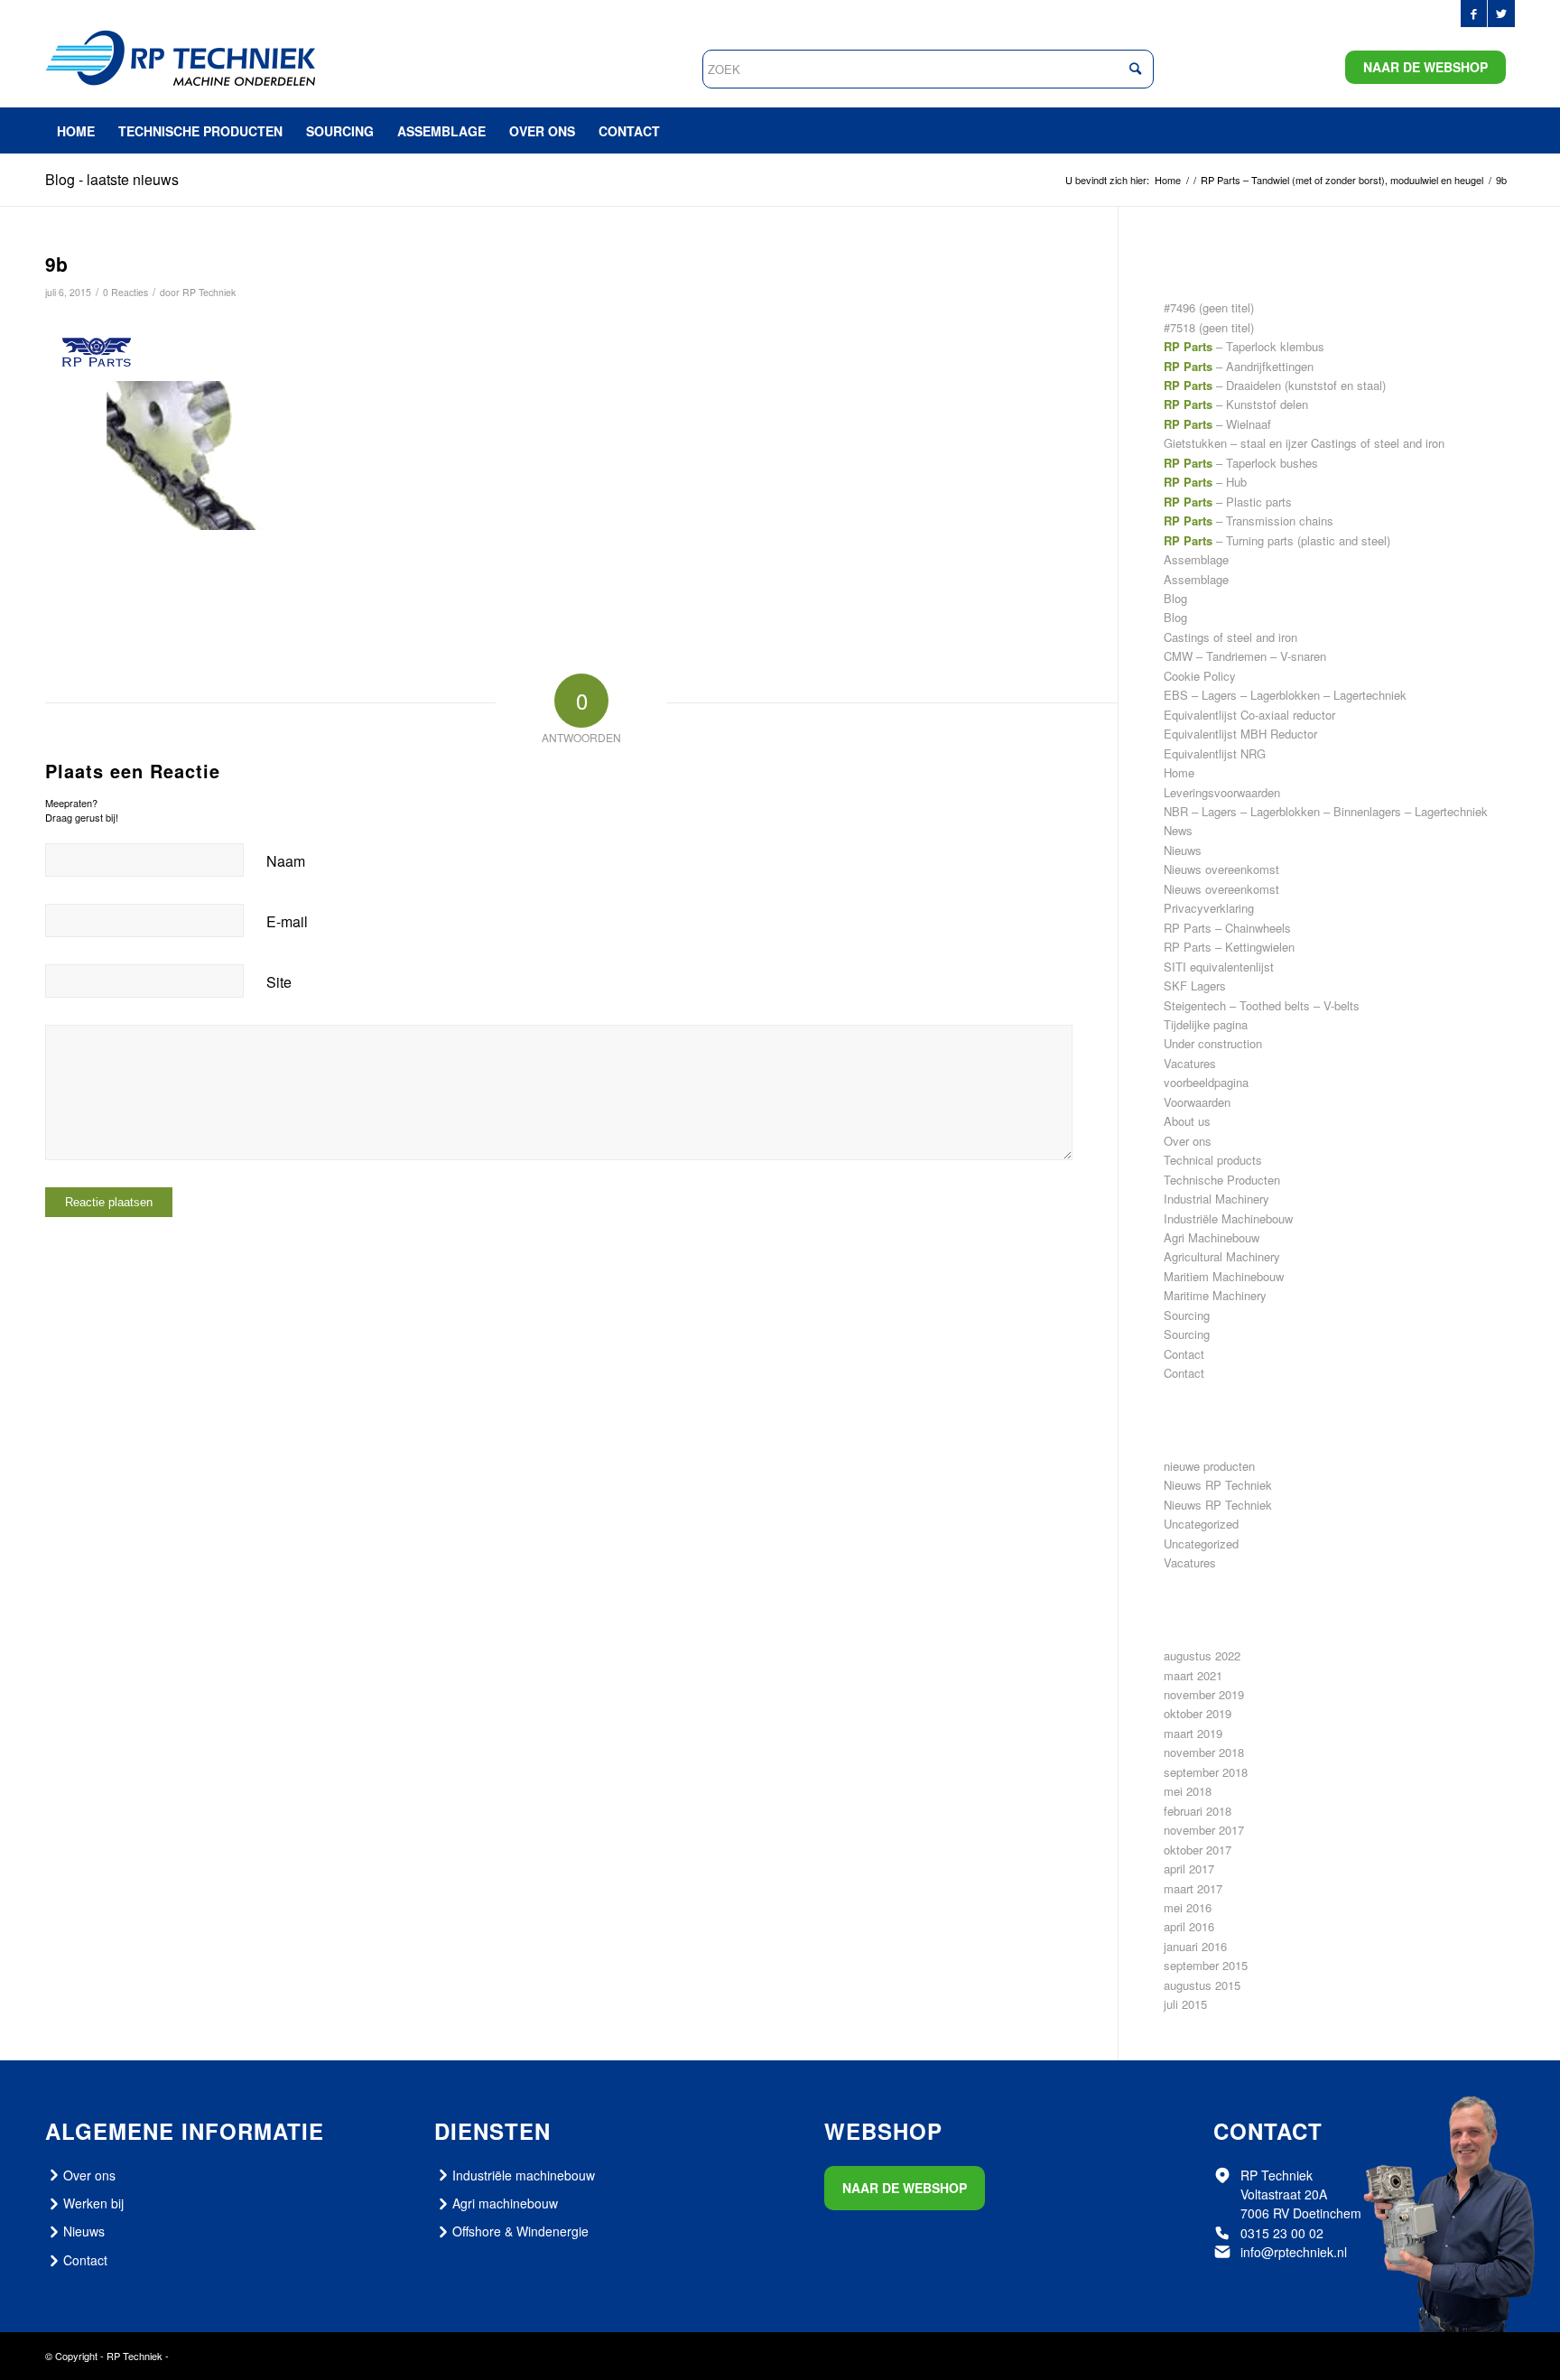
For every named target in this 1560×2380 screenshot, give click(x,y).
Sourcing (1187, 1315)
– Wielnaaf (1217, 424)
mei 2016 (1188, 1907)
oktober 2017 (1198, 1850)
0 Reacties (125, 292)
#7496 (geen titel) (1209, 307)
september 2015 (1206, 1965)
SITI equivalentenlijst (1219, 967)
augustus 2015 (1202, 1985)
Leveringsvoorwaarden (1222, 792)
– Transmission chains (1249, 521)
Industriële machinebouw (524, 2175)
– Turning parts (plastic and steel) (1277, 540)
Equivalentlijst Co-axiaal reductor (1249, 715)
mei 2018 (1188, 1791)
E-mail (287, 921)
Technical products (1213, 1160)
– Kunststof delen (1236, 404)
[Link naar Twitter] (1501, 14)
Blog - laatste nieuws (112, 179)
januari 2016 (1195, 1946)
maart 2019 (1193, 1733)
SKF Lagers (1195, 985)
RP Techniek (209, 292)
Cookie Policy (1200, 676)
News (1178, 830)
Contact (1184, 1354)
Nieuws (1183, 850)
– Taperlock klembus (1244, 346)
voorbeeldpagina (1206, 1082)
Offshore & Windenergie (520, 2231)
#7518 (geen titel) (1209, 327)
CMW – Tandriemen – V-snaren (1245, 656)
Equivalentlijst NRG (1215, 753)
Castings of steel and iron (1230, 637)
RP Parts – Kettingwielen (1229, 947)
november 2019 (1204, 1694)
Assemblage (1196, 559)
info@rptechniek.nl (1294, 2252)
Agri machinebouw (505, 2203)
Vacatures (1190, 1063)
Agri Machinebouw (1212, 1237)
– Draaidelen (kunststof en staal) (1275, 385)
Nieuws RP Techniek (1218, 1485)
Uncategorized (1201, 1524)
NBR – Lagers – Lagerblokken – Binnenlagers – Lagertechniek (1326, 811)
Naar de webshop (1425, 67)
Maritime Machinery (1215, 1295)
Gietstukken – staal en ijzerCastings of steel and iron (1304, 443)
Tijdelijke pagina (1206, 1024)
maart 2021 (1193, 1675)
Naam (286, 861)
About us (1187, 1121)
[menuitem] (76, 131)
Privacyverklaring (1209, 908)
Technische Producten (1222, 1180)
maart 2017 (1193, 1888)
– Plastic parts (1228, 502)
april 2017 (1189, 1869)
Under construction (1213, 1043)
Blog (1175, 598)
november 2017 (1204, 1830)
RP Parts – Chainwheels (1227, 928)
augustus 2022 (1202, 1655)
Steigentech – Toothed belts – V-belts (1262, 1005)
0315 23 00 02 (1282, 2233)
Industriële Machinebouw (1228, 1218)
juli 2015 (1185, 2004)
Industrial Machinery (1216, 1199)
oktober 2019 (1198, 1713)
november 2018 (1204, 1752)
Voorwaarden (1197, 1102)
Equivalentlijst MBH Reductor (1240, 734)
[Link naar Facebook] (1474, 14)
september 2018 (1206, 1772)
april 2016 (1189, 1926)
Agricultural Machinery (1222, 1256)
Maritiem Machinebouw (1224, 1276)
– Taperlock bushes (1241, 463)
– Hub (1205, 482)
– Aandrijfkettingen (1239, 366)
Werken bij (93, 2203)
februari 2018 (1198, 1811)
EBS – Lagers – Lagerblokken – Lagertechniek (1285, 695)
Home (1179, 772)
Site (279, 982)
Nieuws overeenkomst (1221, 869)
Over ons (1188, 1141)
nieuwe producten (1209, 1466)
